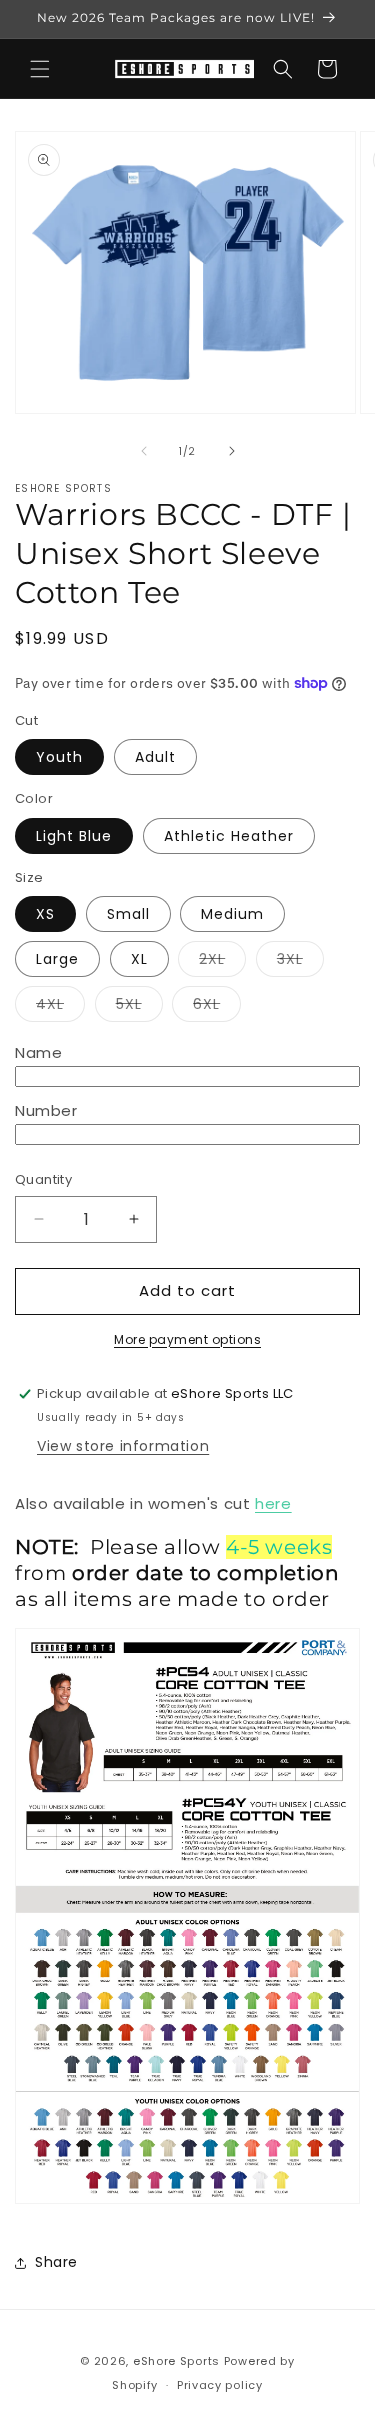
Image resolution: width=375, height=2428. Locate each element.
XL (139, 959)
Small (128, 914)
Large (57, 959)
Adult (155, 757)
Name (38, 1052)
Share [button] (56, 2262)
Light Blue (74, 836)
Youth (59, 757)
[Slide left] (144, 451)
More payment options (187, 1339)
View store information (123, 1446)
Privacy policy (220, 2385)
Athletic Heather (229, 836)
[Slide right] (232, 451)
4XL (60, 1007)
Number (46, 1110)
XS (45, 914)
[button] (40, 69)
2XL (222, 962)
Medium (232, 914)
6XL (217, 1007)
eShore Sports (176, 2361)
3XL (300, 962)
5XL (139, 1007)
